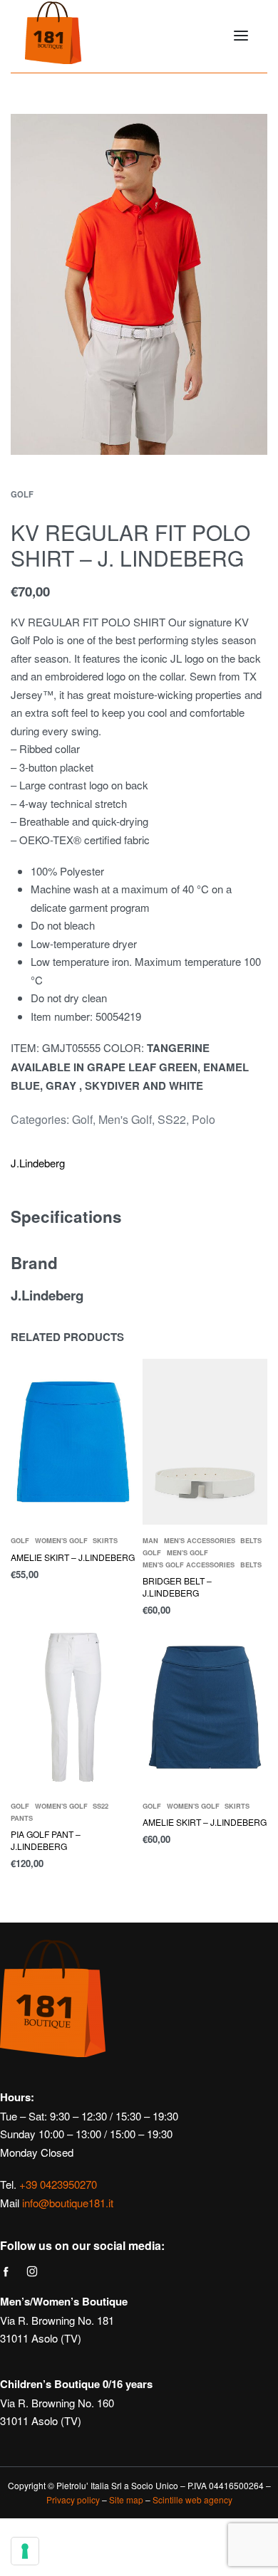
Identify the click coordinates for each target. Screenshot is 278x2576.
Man (150, 1541)
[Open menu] (241, 36)
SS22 (172, 1119)
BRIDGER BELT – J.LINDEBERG (177, 1587)
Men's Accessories (200, 1541)
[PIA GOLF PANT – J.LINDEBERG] (73, 1707)
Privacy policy (73, 2499)
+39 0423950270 (58, 2184)
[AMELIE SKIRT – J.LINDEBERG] (73, 1442)
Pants (22, 1818)
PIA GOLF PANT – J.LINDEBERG (46, 1840)
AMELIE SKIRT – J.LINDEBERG (73, 1557)
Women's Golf (61, 1541)
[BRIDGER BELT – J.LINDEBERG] (205, 1442)
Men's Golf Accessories (189, 1565)
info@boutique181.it (68, 2203)
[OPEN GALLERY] (139, 284)
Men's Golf (125, 1119)
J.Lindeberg (38, 1163)
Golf (22, 494)
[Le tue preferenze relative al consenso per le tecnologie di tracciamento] (25, 2551)
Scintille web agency (192, 2499)
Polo (204, 1119)
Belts (251, 1541)
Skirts (105, 1541)
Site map (126, 2499)
